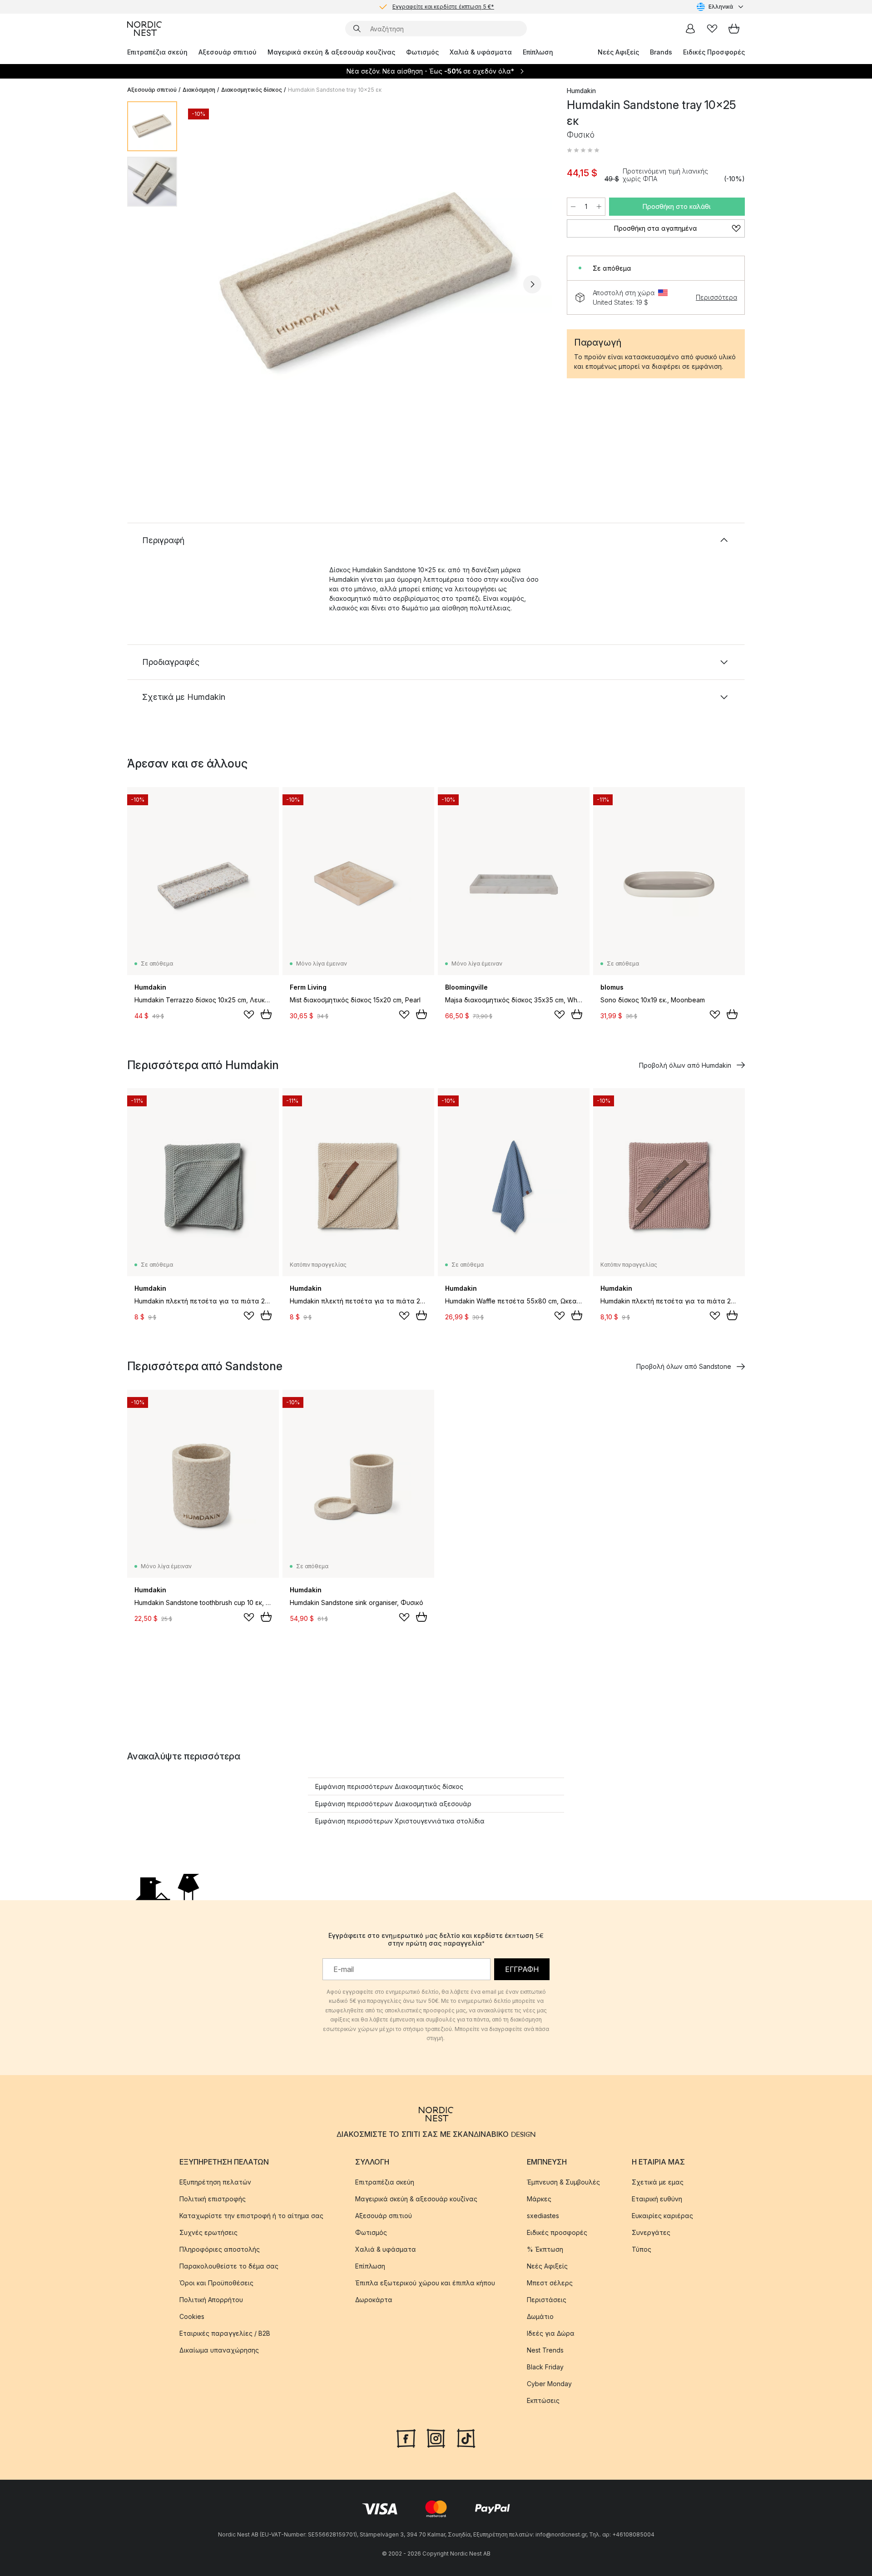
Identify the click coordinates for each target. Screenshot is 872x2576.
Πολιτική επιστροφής (213, 2199)
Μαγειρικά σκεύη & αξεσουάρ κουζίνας (331, 52)
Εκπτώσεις (543, 2400)
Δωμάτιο (540, 2316)
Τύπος (642, 2249)
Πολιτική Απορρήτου (211, 2300)
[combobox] (721, 7)
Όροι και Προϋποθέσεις (216, 2283)
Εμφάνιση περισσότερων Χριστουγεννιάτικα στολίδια (400, 1821)
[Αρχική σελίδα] (144, 29)
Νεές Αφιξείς (618, 52)
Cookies (192, 2316)
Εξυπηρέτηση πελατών (215, 2182)
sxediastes (543, 2216)
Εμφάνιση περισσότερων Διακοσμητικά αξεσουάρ (393, 1804)
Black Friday (545, 2367)
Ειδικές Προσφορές (714, 52)
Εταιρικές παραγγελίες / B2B (225, 2333)
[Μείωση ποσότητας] (573, 207)
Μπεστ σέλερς (550, 2283)
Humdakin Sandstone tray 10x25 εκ (335, 90)
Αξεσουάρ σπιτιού (228, 52)
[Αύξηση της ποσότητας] (599, 207)
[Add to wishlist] (249, 1015)
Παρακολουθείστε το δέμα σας (229, 2266)
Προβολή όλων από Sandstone (684, 1366)
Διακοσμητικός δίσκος (252, 90)
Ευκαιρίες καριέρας (662, 2216)
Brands (661, 52)
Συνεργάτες (651, 2232)
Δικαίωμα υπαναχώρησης (219, 2350)
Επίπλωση (538, 52)
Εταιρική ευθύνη (657, 2199)
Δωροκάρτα (374, 2300)
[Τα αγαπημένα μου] (712, 29)
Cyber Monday (549, 2384)
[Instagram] (436, 2437)
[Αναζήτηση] (357, 29)
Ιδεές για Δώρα (551, 2333)
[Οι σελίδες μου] (690, 29)
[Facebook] (406, 2437)
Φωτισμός (422, 52)
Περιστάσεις (547, 2300)
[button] (583, 150)
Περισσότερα (716, 297)
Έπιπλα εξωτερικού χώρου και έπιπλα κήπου (425, 2283)
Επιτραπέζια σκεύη (157, 52)
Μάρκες (539, 2199)
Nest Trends (545, 2350)
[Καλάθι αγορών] (734, 29)
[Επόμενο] (532, 284)
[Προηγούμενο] (208, 284)
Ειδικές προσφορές (557, 2232)
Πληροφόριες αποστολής (220, 2249)
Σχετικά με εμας (658, 2182)
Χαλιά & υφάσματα (481, 52)
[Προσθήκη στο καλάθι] (266, 1014)
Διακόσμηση (199, 90)
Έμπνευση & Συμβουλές (563, 2182)
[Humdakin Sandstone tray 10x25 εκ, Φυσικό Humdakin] (370, 283)
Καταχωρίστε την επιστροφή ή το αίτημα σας (251, 2216)
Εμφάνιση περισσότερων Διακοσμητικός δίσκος (389, 1786)
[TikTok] (466, 2437)
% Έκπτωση (545, 2249)
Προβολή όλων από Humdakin (685, 1065)
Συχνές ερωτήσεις (208, 2232)
